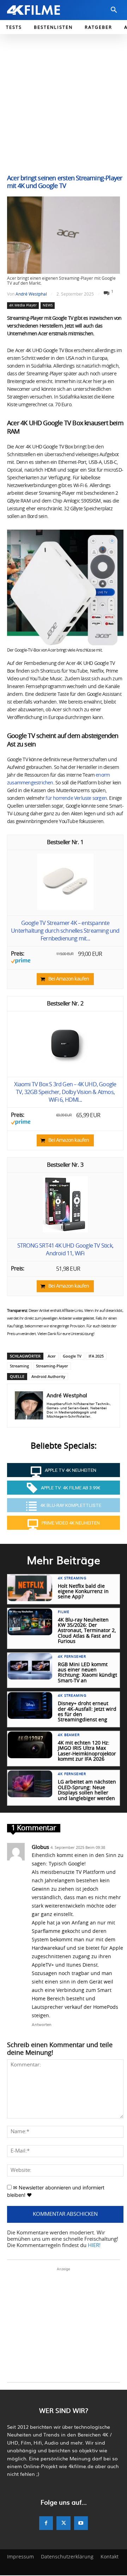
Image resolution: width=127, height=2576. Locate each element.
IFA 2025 (96, 1356)
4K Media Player (23, 305)
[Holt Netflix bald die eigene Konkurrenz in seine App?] (30, 1588)
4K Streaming (72, 1578)
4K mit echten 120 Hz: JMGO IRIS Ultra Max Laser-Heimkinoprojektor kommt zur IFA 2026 (87, 1751)
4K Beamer (69, 1735)
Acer (52, 1356)
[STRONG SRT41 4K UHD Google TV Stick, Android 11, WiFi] (65, 1231)
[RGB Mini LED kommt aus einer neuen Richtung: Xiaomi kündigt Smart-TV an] (30, 1666)
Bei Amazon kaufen (69, 979)
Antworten (42, 2024)
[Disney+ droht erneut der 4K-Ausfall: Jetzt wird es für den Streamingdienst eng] (30, 1706)
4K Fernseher (72, 1657)
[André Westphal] (29, 1406)
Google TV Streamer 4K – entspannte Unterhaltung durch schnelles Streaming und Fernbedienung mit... (65, 931)
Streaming (19, 1366)
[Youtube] (81, 2523)
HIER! (94, 2245)
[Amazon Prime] (21, 962)
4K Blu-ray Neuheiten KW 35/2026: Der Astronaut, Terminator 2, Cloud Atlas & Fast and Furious (87, 1631)
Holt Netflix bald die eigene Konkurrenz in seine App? (83, 1592)
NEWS (48, 305)
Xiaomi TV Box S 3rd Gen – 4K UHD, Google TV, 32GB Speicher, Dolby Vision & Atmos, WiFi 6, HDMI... (65, 1092)
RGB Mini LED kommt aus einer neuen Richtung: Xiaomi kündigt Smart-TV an (87, 1673)
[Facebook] (46, 2523)
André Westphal (31, 294)
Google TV (72, 1356)
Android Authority (48, 1376)
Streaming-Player (52, 1366)
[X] (63, 2523)
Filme (64, 1612)
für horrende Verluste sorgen (76, 798)
